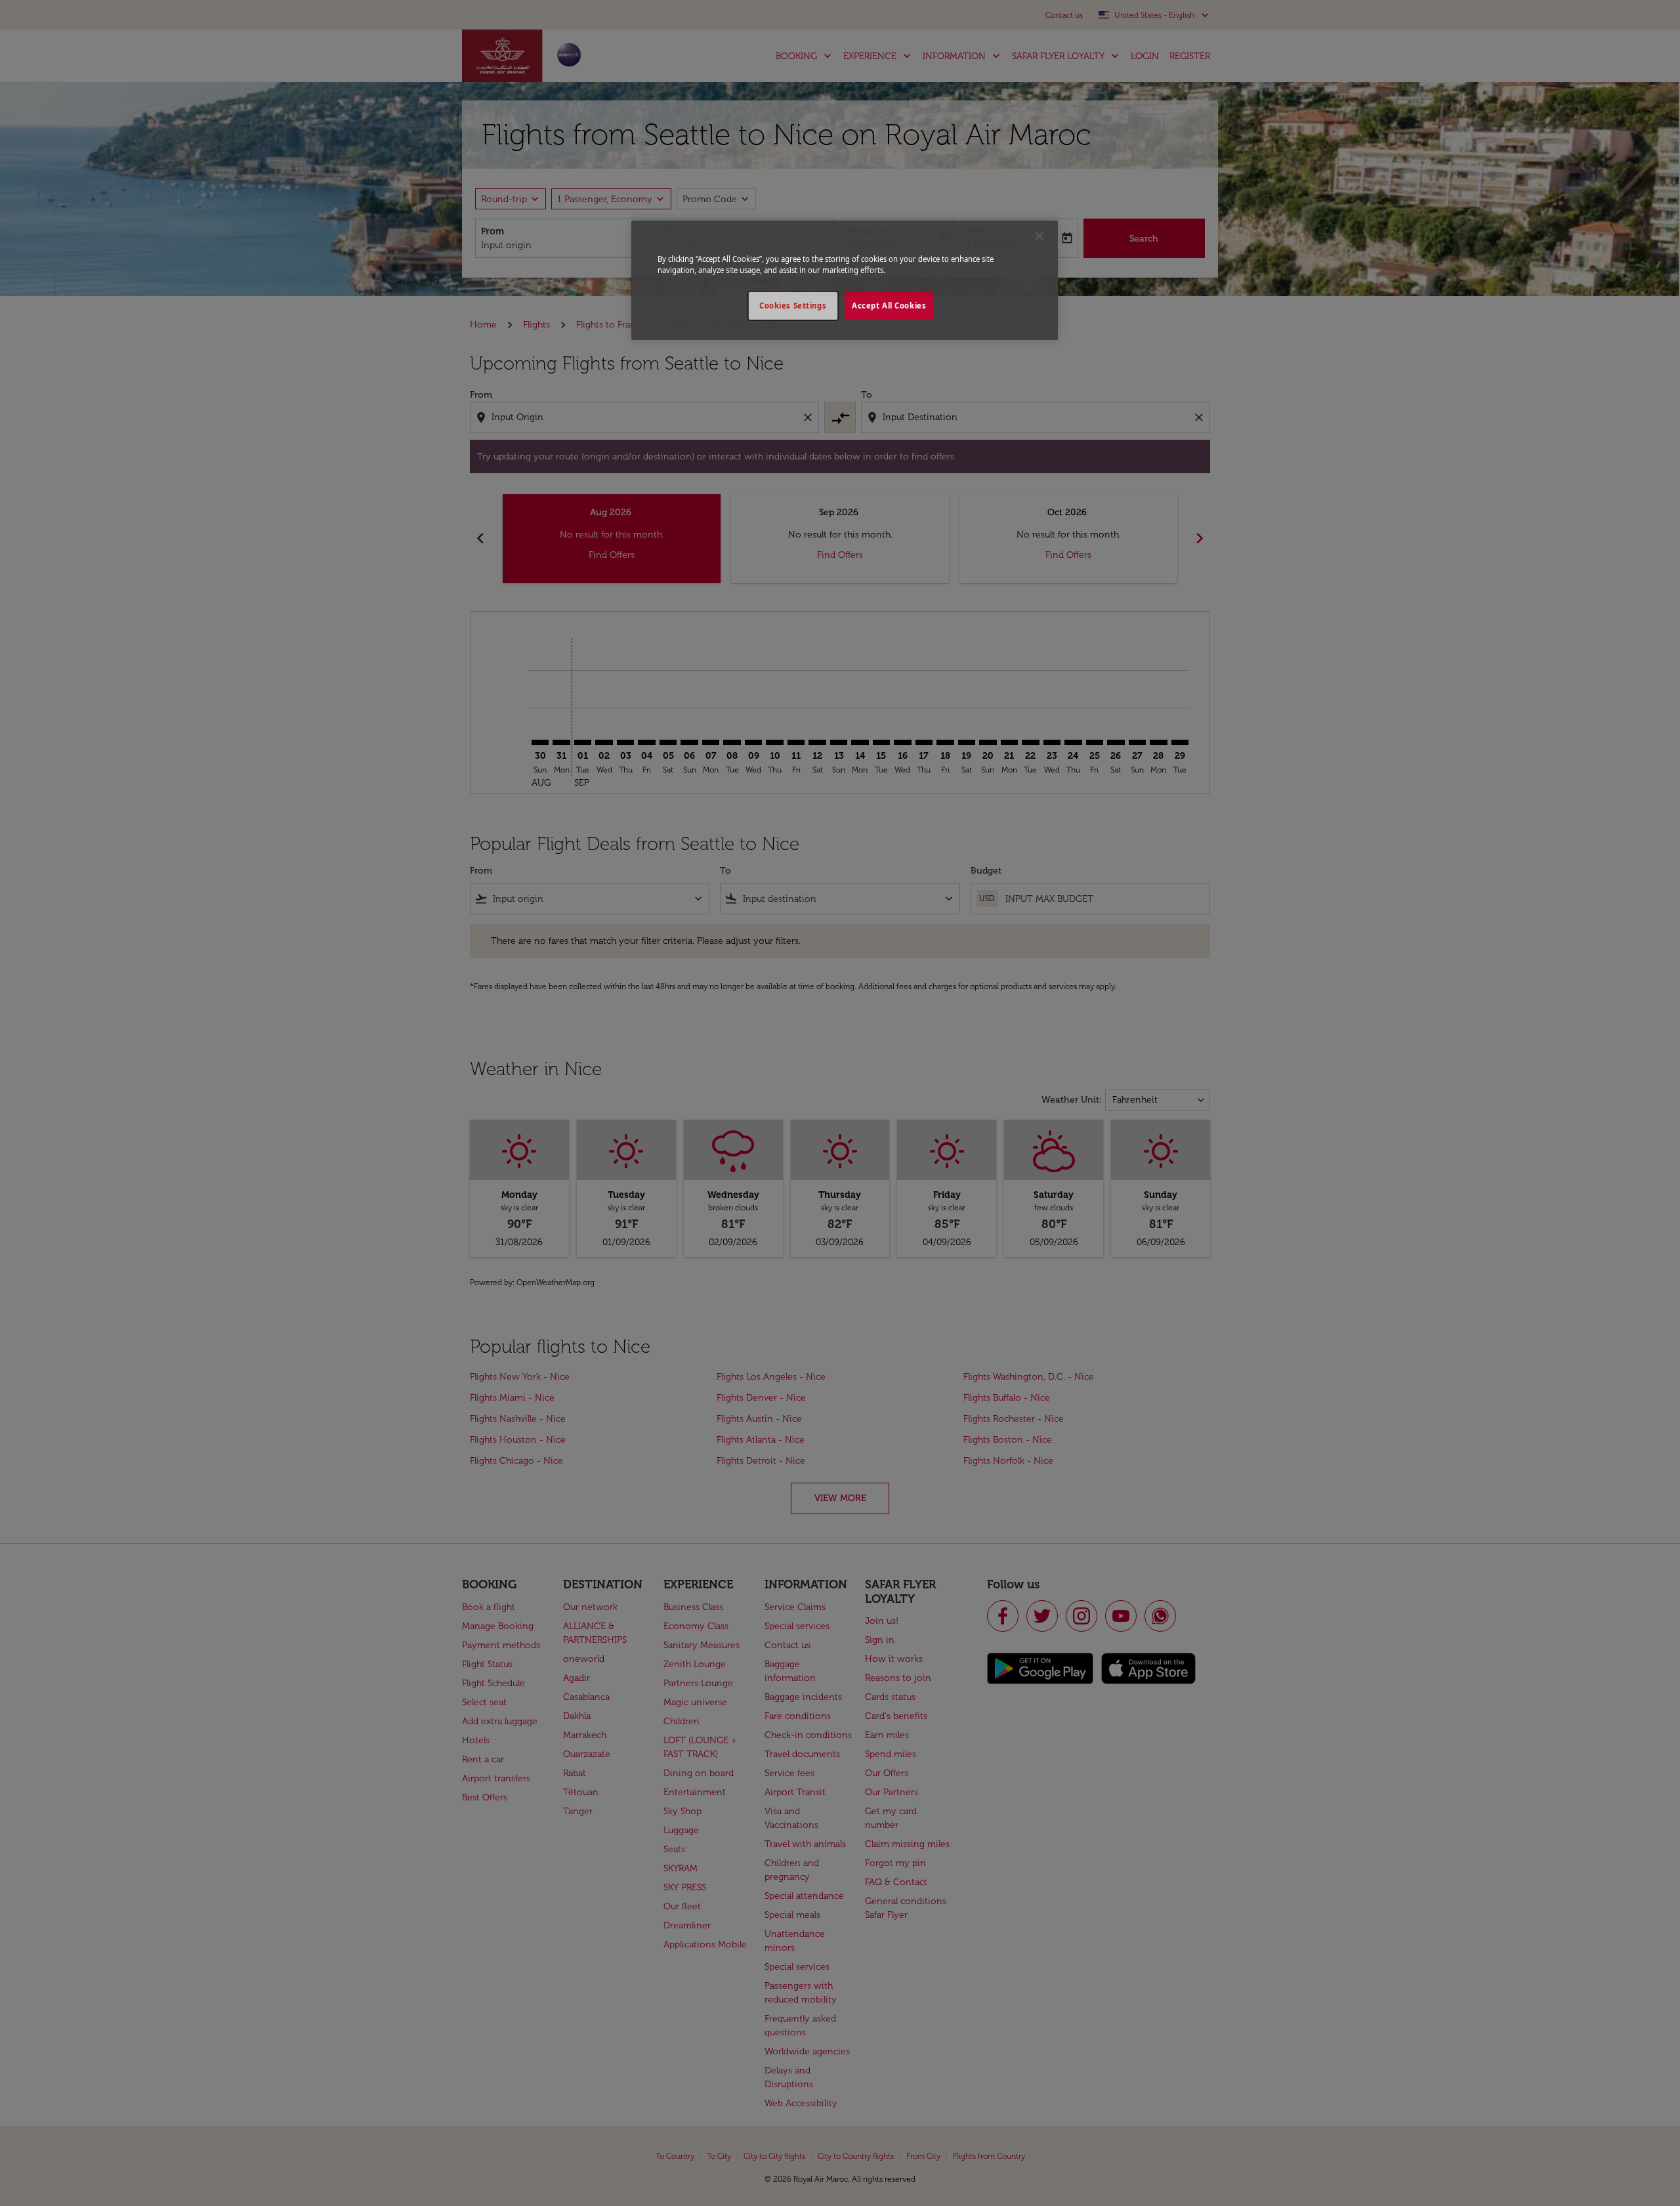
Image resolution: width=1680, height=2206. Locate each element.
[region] (845, 280)
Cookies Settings (793, 306)
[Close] (1039, 236)
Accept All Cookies (889, 306)
